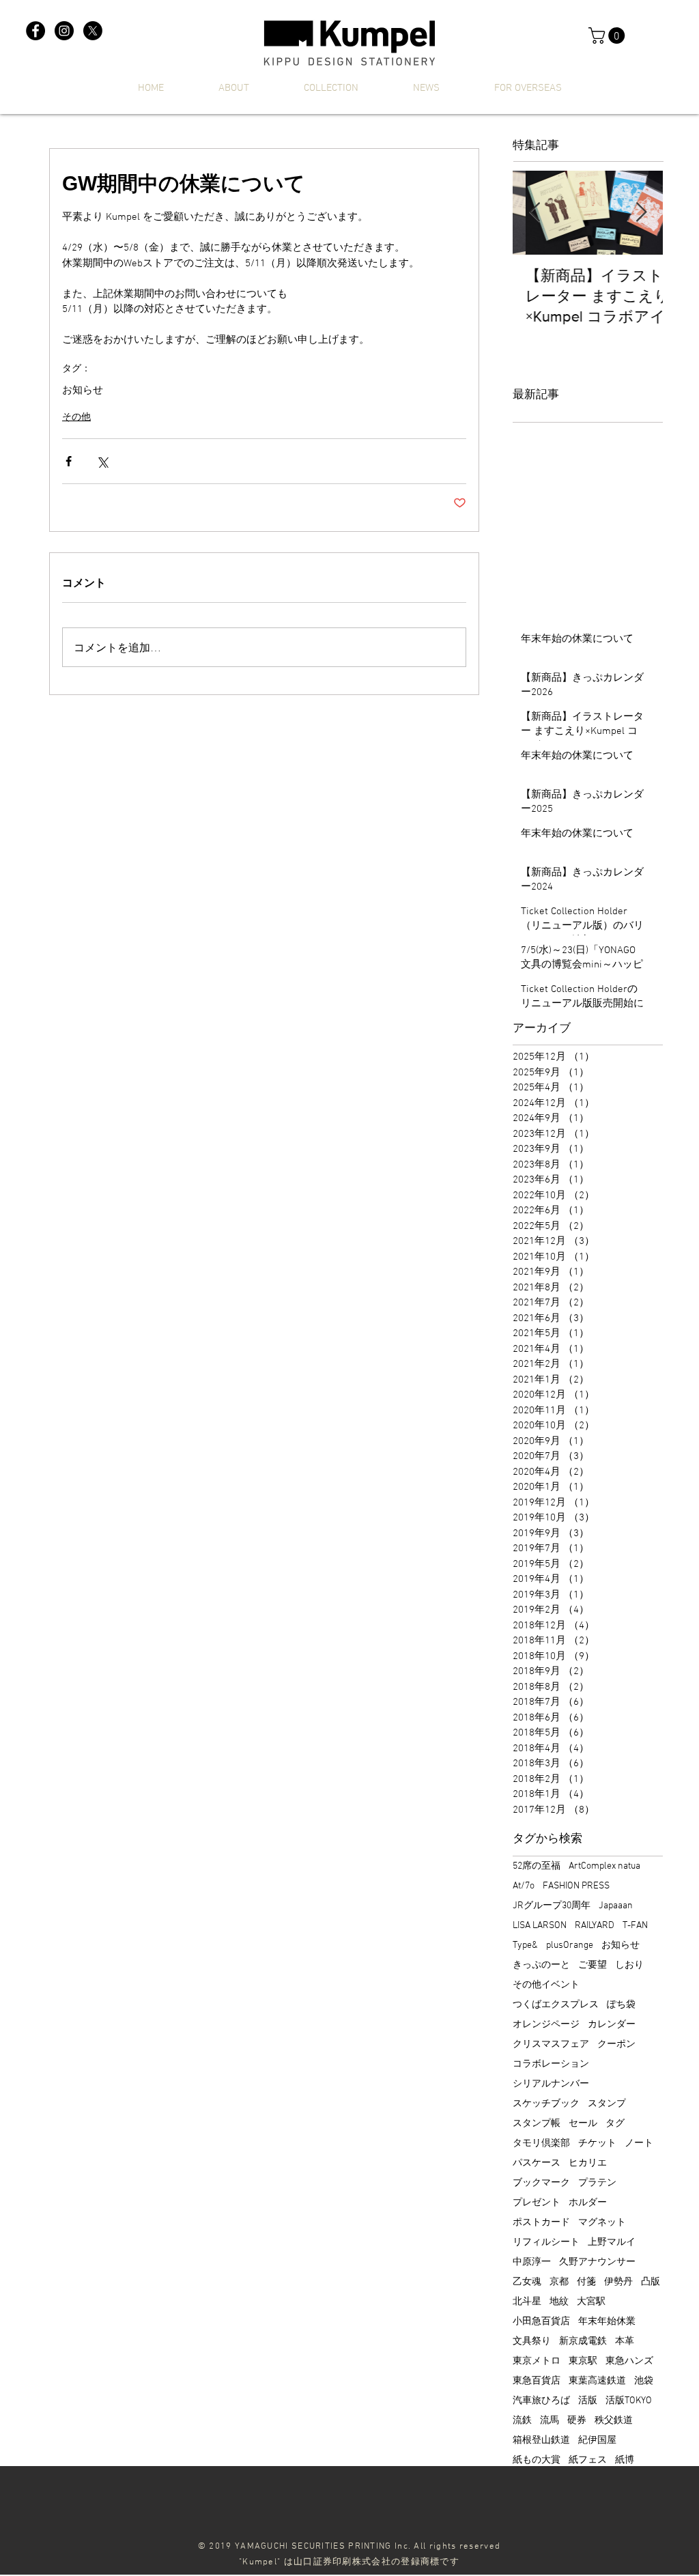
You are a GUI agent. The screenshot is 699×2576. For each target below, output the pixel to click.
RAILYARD (595, 1926)
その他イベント (546, 1985)
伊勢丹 (618, 2282)
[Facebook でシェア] (69, 461)
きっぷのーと (541, 1965)
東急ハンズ (629, 2361)
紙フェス (588, 2460)
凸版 (651, 2282)
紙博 (625, 2460)
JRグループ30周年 (552, 1906)
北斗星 (527, 2302)
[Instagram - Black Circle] (64, 31)
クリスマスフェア (551, 2044)
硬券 (577, 2421)
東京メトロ (537, 2361)
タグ (615, 2124)
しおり (629, 1965)
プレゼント (537, 2203)
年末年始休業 (607, 2322)
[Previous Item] (534, 213)
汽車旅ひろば (541, 2401)
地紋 (559, 2302)
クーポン (616, 2044)
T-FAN (635, 1926)
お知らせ (83, 391)
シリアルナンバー (551, 2084)
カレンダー (612, 2025)
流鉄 (522, 2421)
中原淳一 (532, 2262)
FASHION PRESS (576, 1886)
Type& (525, 1945)
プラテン (597, 2183)
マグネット (602, 2223)
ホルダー (588, 2203)
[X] (93, 31)
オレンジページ (546, 2025)
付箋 (586, 2282)
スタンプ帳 (537, 2124)
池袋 (644, 2381)
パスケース (537, 2163)
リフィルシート (546, 2242)
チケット (597, 2143)
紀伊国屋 (597, 2440)
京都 (559, 2282)
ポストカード (541, 2223)
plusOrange (570, 1945)
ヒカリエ (588, 2163)
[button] (609, 36)
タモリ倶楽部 (541, 2143)
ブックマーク (541, 2183)
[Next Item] (641, 213)
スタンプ (607, 2104)
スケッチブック (546, 2104)
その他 (76, 417)
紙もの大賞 (537, 2460)
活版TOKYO (629, 2401)
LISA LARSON (540, 1926)
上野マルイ (612, 2242)
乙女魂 (527, 2282)
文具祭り (532, 2341)
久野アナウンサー (597, 2262)
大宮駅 (591, 2302)
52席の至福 (537, 1866)
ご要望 (593, 1965)
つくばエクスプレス (556, 2005)
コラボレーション (551, 2064)
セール (583, 2124)
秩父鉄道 (614, 2421)
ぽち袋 (621, 2005)
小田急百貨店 (541, 2322)
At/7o (524, 1886)
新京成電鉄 (583, 2341)
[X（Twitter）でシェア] (102, 461)
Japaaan (616, 1906)
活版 (588, 2401)
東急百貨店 (537, 2381)
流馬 (550, 2421)
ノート (639, 2143)
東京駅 (583, 2361)
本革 (625, 2341)
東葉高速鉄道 (597, 2381)
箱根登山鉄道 (541, 2440)
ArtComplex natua (604, 1866)
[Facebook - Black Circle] (35, 31)
